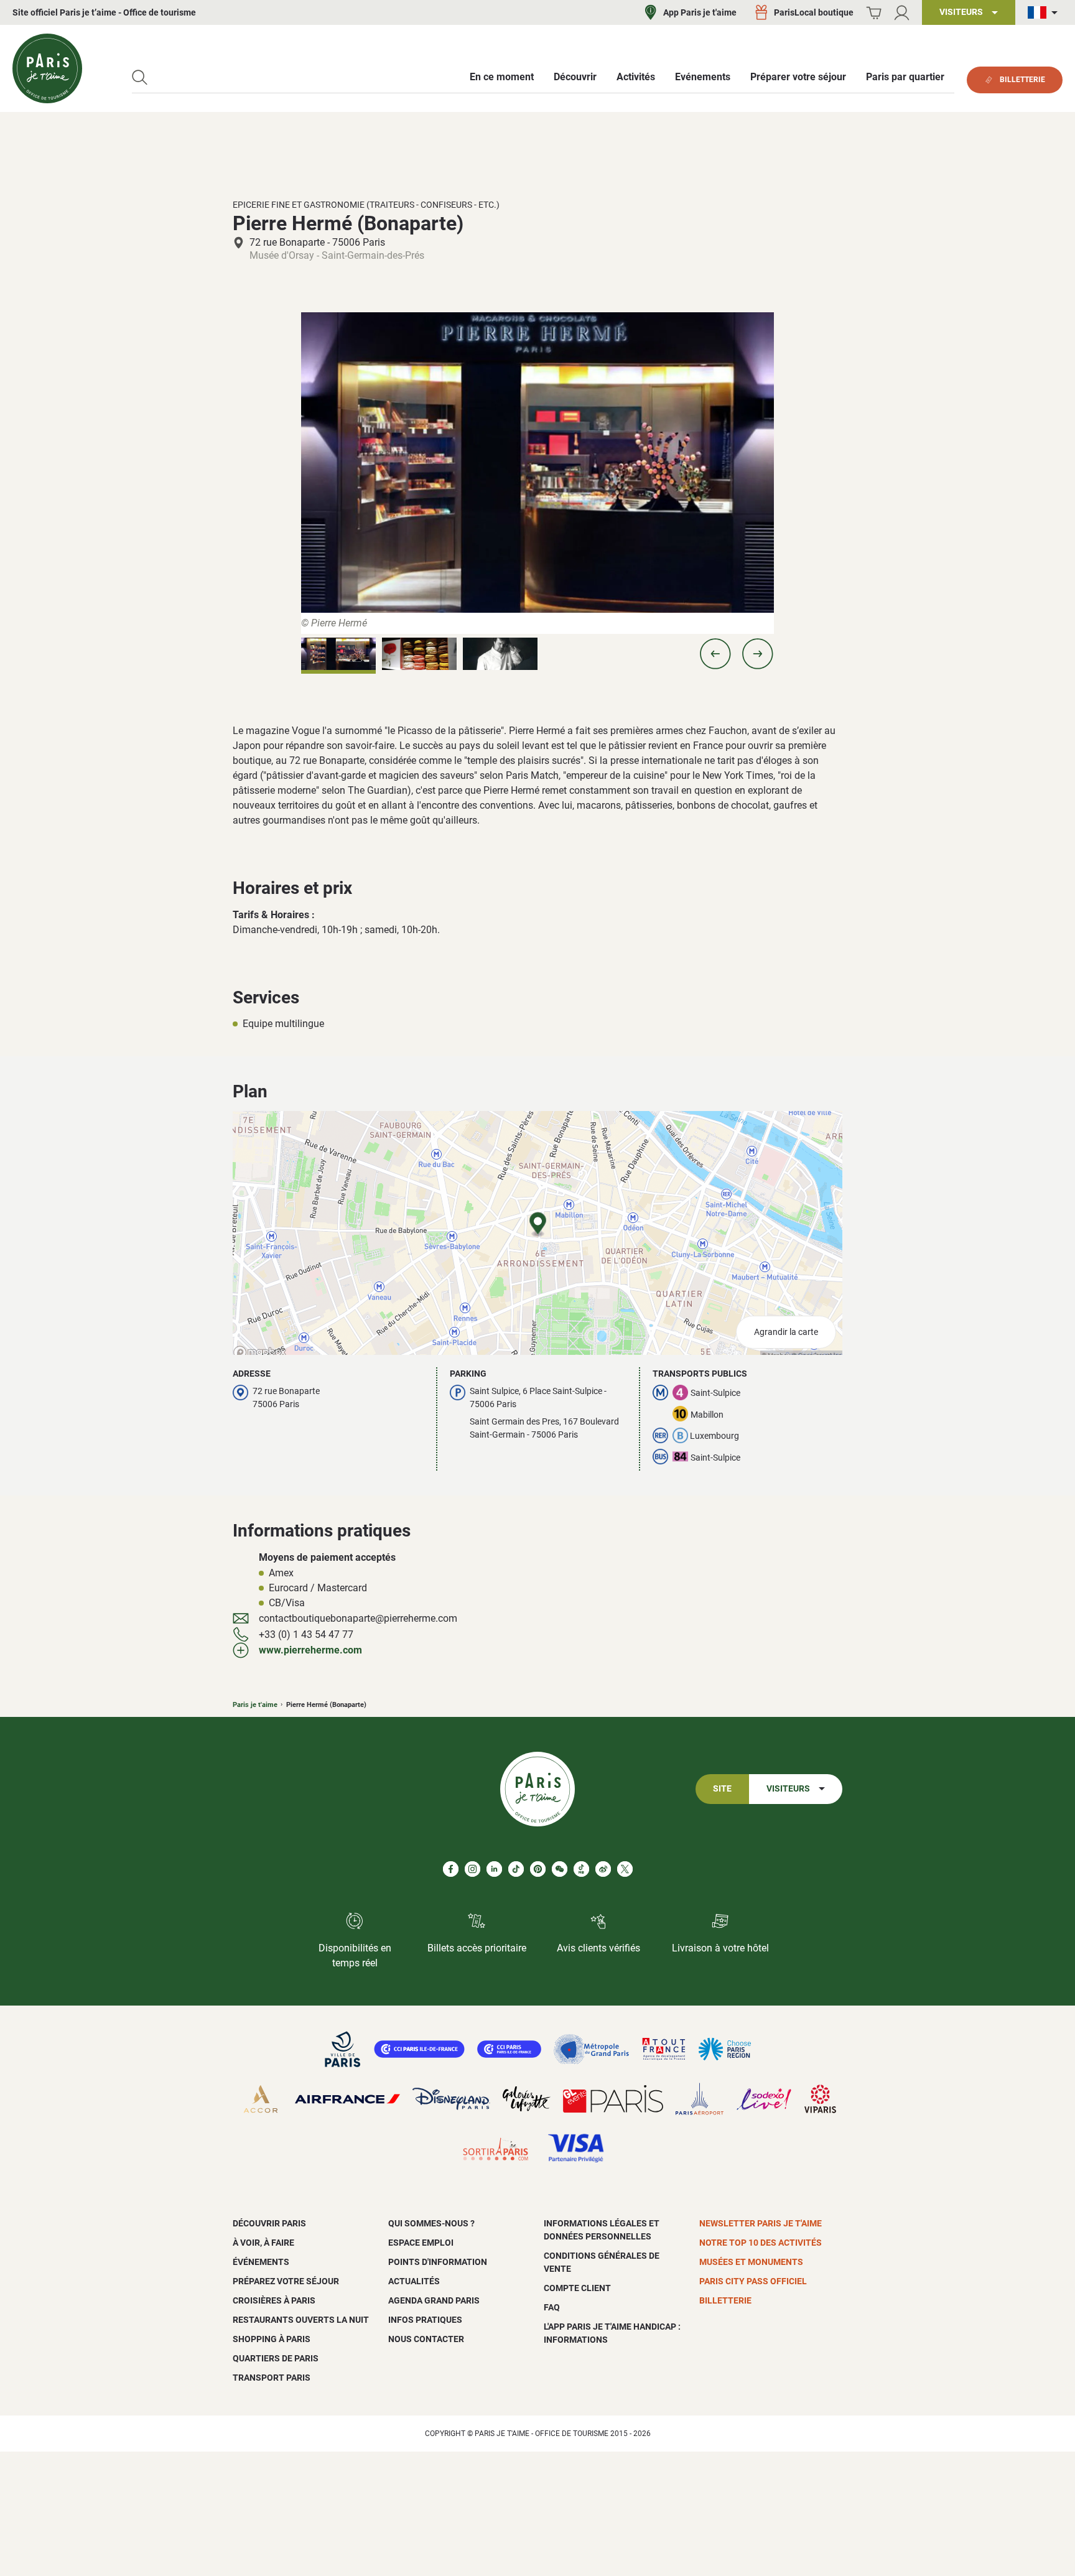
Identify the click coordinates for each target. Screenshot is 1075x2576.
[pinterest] (538, 1869)
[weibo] (603, 1869)
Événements (261, 2262)
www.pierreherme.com (310, 1650)
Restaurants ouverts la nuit (301, 2320)
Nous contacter (426, 2339)
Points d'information (438, 2262)
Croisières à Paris (274, 2300)
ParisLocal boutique (814, 12)
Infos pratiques (425, 2320)
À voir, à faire (263, 2243)
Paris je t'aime (255, 1705)
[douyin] (581, 1869)
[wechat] (560, 1869)
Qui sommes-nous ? (431, 2223)
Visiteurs (788, 1789)
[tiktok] (516, 1869)
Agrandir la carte (786, 1332)
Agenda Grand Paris (434, 2300)
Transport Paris (272, 2378)
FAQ (552, 2307)
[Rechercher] (140, 77)
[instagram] (472, 1869)
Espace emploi (421, 2243)
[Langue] (1045, 13)
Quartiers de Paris (276, 2358)
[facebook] (451, 1869)
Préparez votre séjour (286, 2281)
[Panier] (874, 13)
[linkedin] (494, 1869)
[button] (715, 654)
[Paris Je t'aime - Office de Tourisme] (47, 68)
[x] (625, 1869)
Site (722, 1789)
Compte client (577, 2288)
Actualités (414, 2281)
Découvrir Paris (269, 2223)
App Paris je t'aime (700, 12)
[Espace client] (902, 13)
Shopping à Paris (272, 2339)
